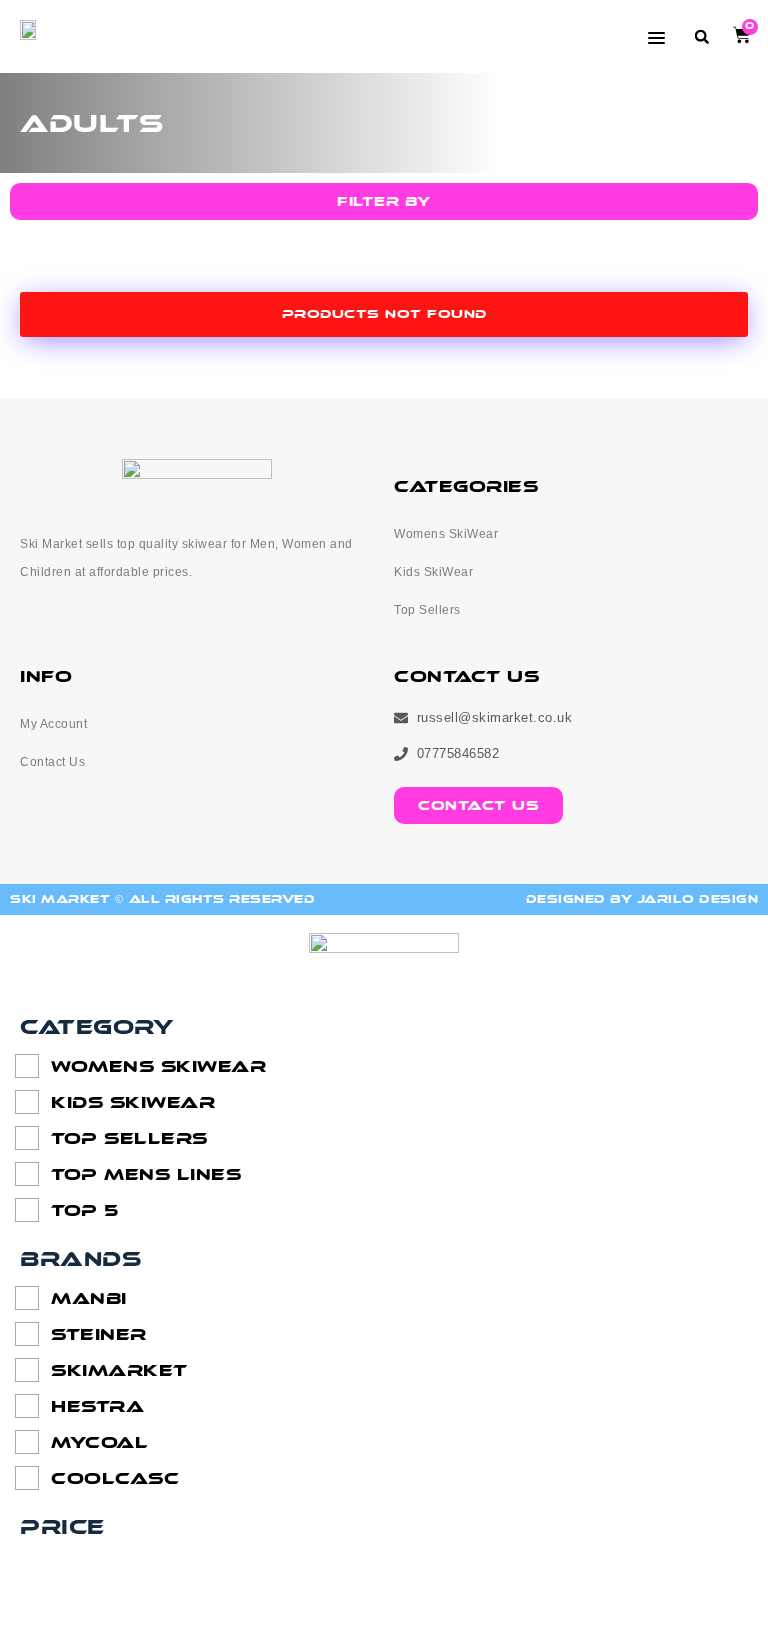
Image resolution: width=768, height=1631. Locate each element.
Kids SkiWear (433, 572)
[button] (701, 36)
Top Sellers (427, 610)
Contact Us (52, 762)
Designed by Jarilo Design (642, 899)
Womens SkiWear (446, 534)
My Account (53, 724)
